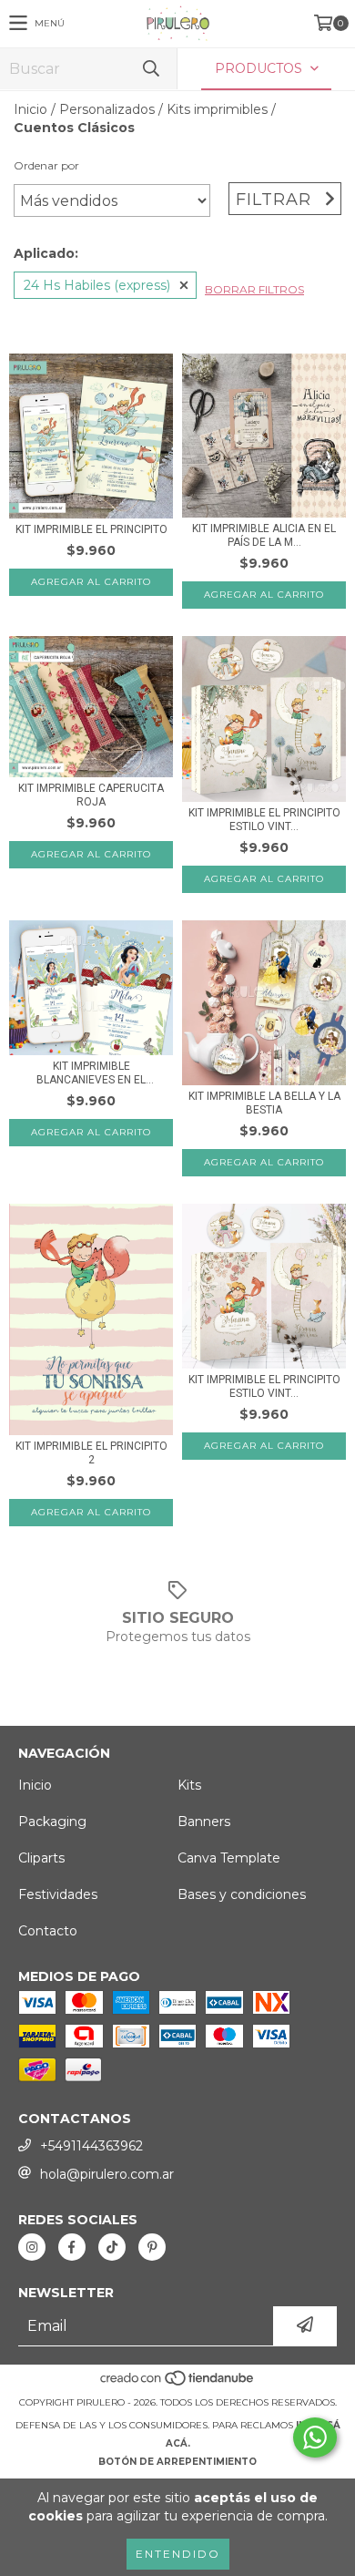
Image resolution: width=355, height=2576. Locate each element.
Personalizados (107, 109)
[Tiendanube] (178, 2384)
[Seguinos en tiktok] (112, 2247)
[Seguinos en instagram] (32, 2247)
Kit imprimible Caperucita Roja (91, 795)
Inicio (30, 109)
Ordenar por (46, 165)
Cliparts (41, 1858)
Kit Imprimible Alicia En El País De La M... (264, 535)
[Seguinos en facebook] (72, 2247)
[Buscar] (150, 69)
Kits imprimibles (217, 109)
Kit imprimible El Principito (91, 529)
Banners (204, 1822)
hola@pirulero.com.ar (107, 2174)
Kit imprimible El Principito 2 (91, 1453)
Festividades (58, 1894)
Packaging (52, 1822)
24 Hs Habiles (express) (97, 285)
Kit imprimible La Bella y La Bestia (264, 1103)
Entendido (178, 2554)
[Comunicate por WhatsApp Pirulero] (315, 2437)
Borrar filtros (254, 289)
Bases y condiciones (242, 1894)
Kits (189, 1785)
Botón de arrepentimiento (177, 2462)
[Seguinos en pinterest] (152, 2247)
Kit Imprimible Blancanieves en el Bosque (91, 1073)
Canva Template (229, 1858)
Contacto (48, 1931)
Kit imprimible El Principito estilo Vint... (264, 820)
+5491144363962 (91, 2146)
